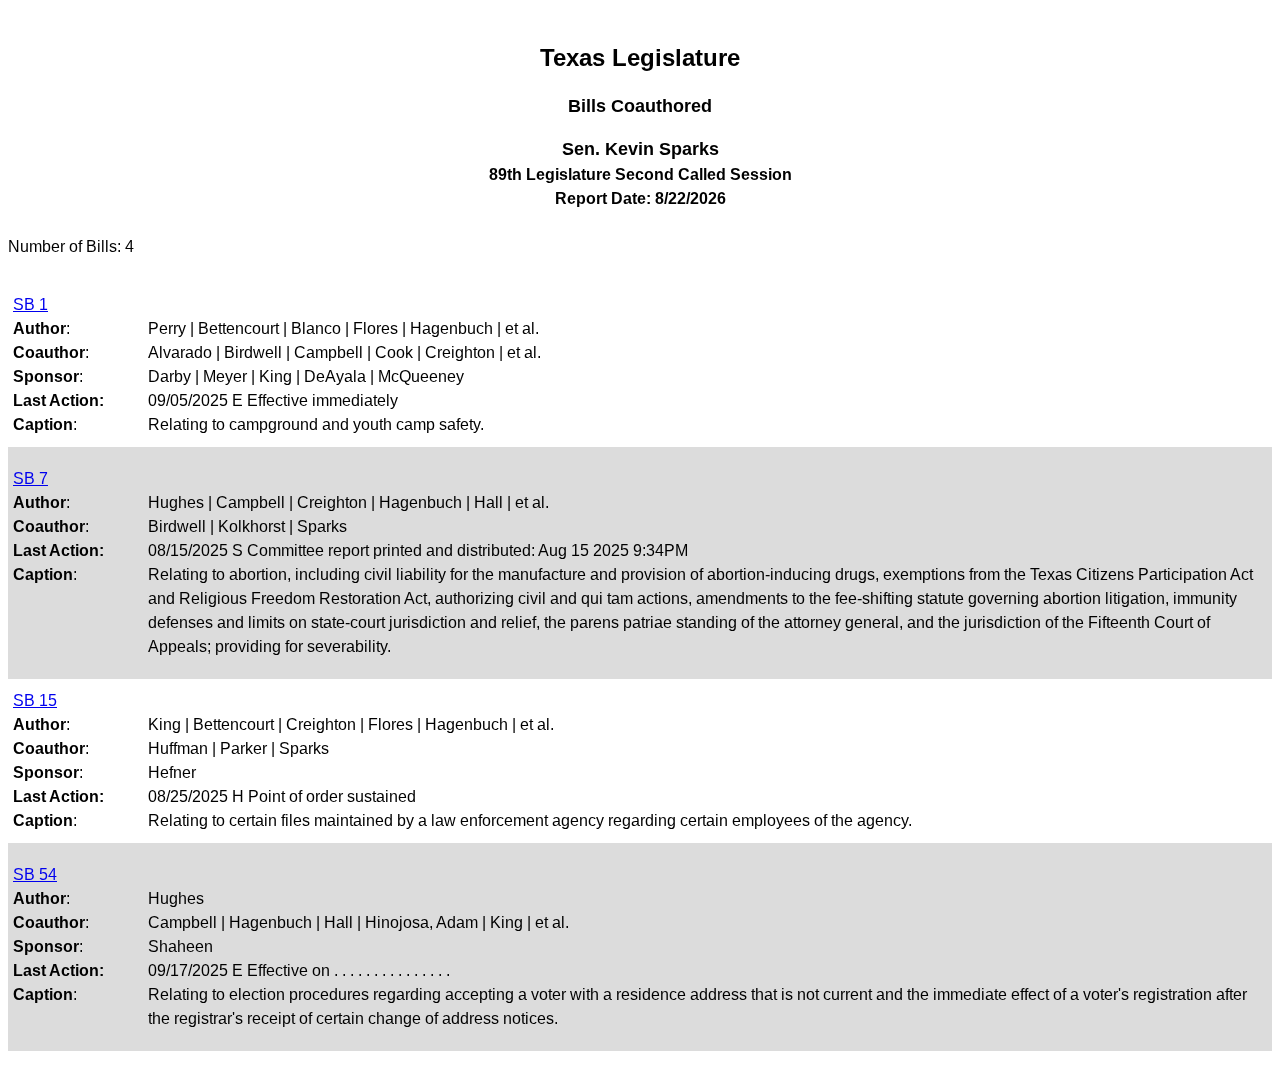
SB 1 (30, 304)
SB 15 (35, 700)
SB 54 (35, 874)
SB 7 (30, 478)
